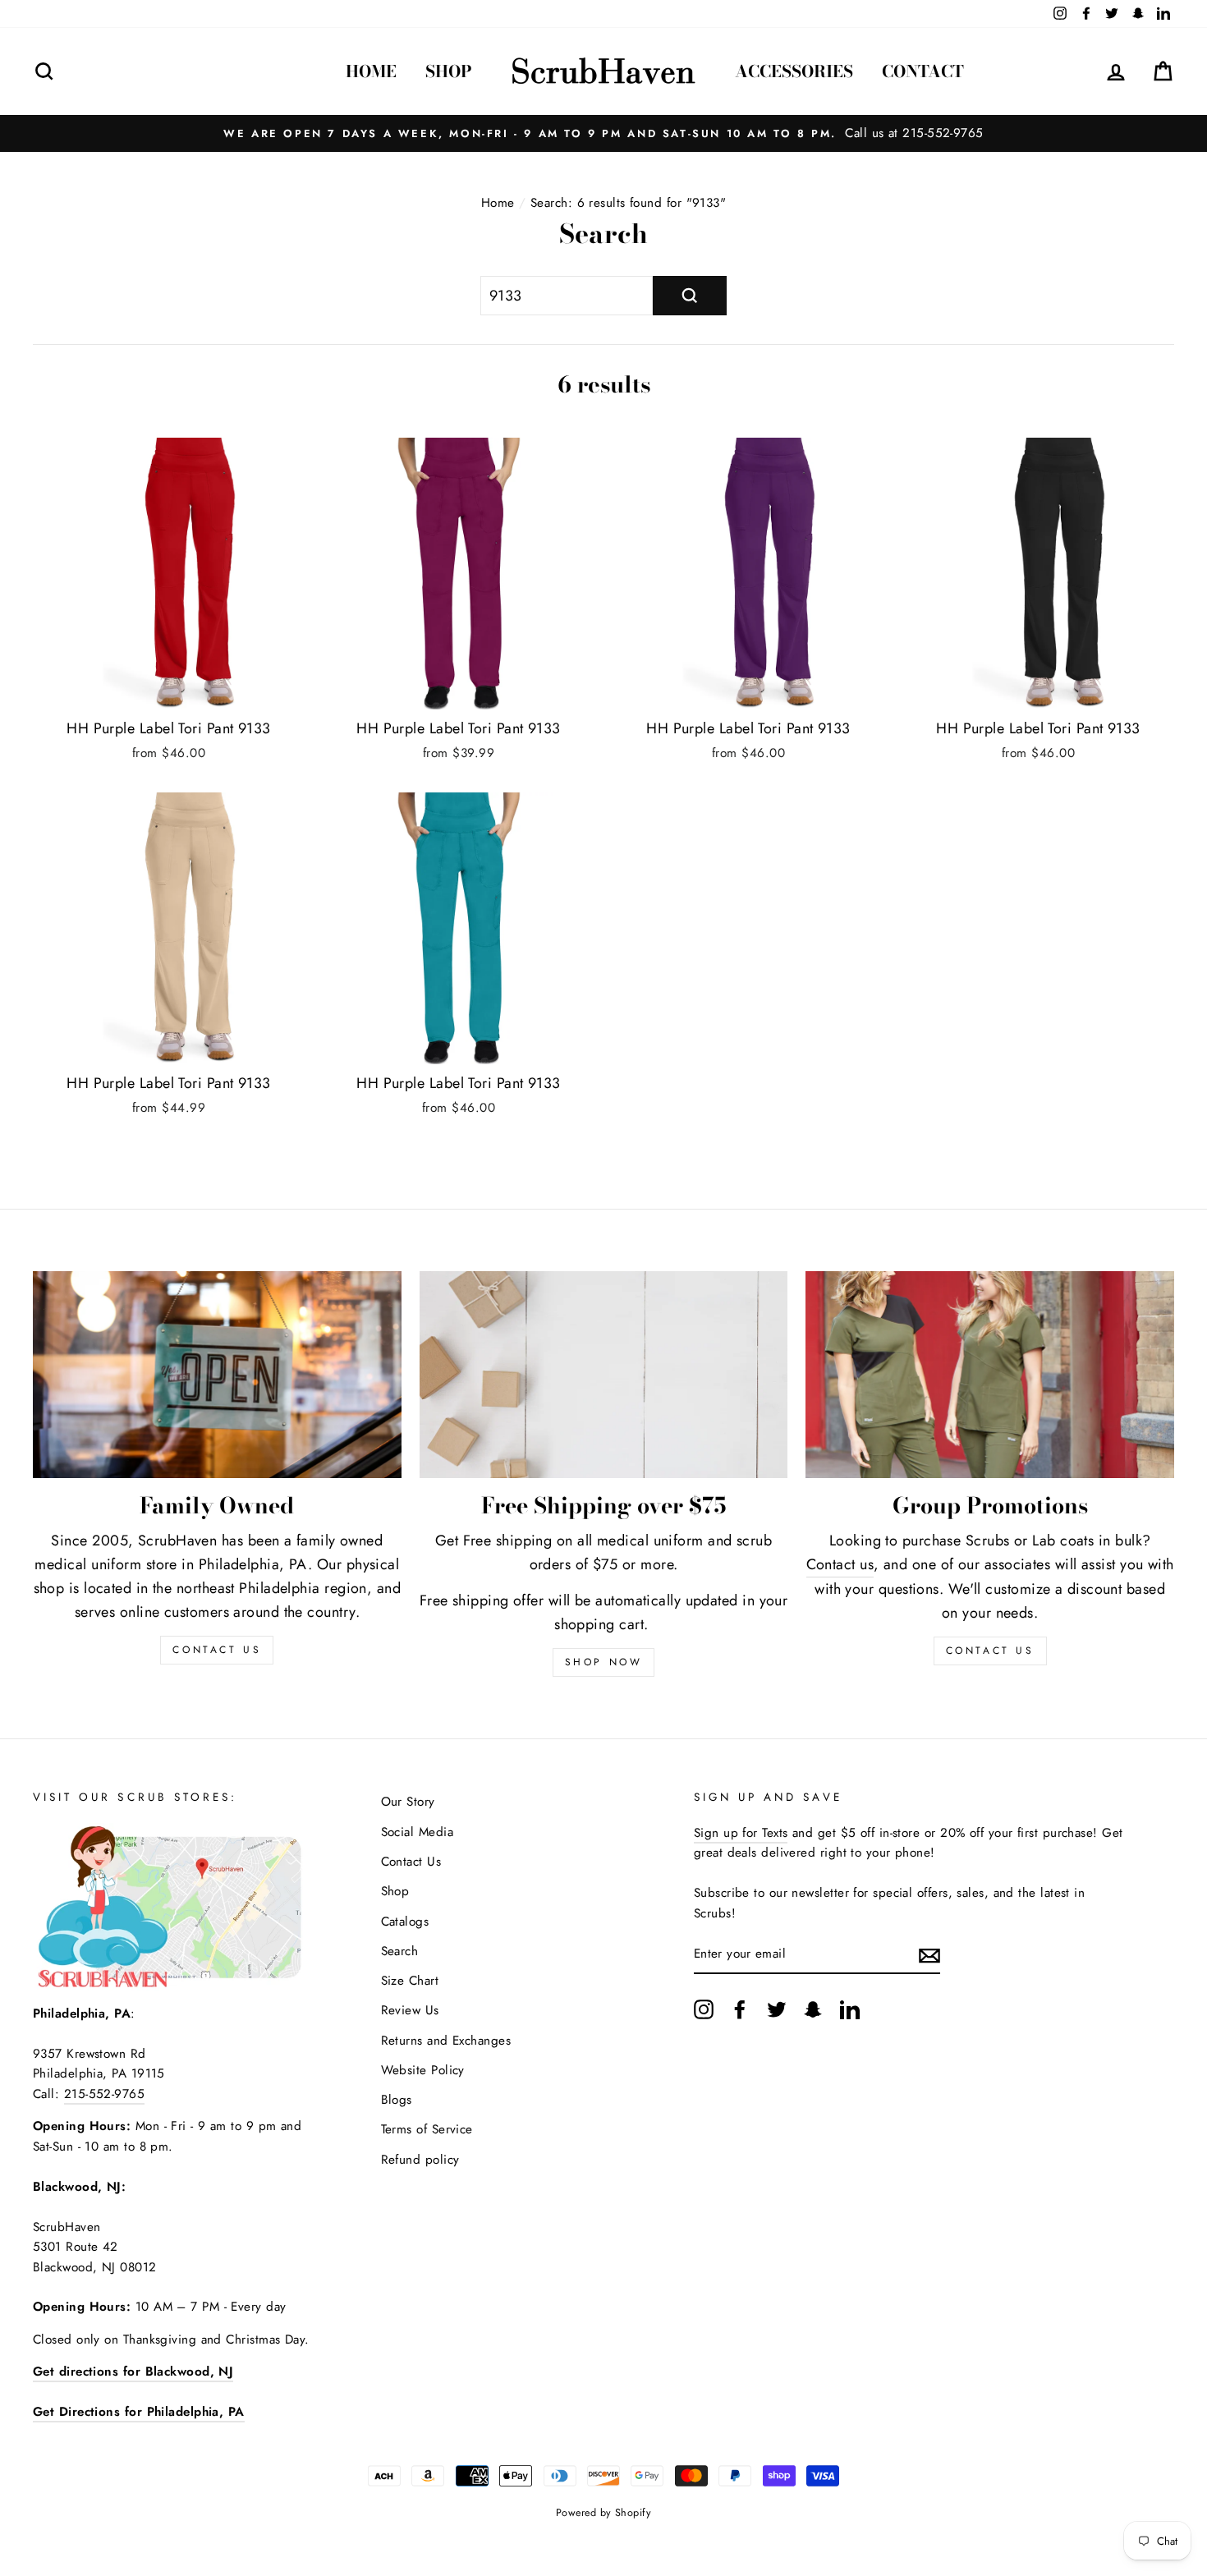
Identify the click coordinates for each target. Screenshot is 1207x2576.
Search (400, 1951)
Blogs (397, 2100)
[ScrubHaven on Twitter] (777, 2009)
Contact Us (990, 1651)
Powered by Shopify (603, 2513)
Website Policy (423, 2070)
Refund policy (420, 2160)
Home (371, 71)
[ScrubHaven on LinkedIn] (850, 2009)
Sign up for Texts (741, 1833)
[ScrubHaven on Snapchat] (813, 2009)
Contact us (840, 1564)
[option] (603, 133)
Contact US (217, 1650)
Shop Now (604, 1662)
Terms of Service (427, 2129)
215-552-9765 (104, 2094)
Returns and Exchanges (446, 2041)
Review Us (410, 2010)
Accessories (794, 71)
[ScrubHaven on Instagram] (704, 2009)
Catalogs (405, 1922)
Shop (449, 71)
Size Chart (410, 1981)
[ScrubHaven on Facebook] (740, 2009)
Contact (923, 71)
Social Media (417, 1832)
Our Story (408, 1802)
